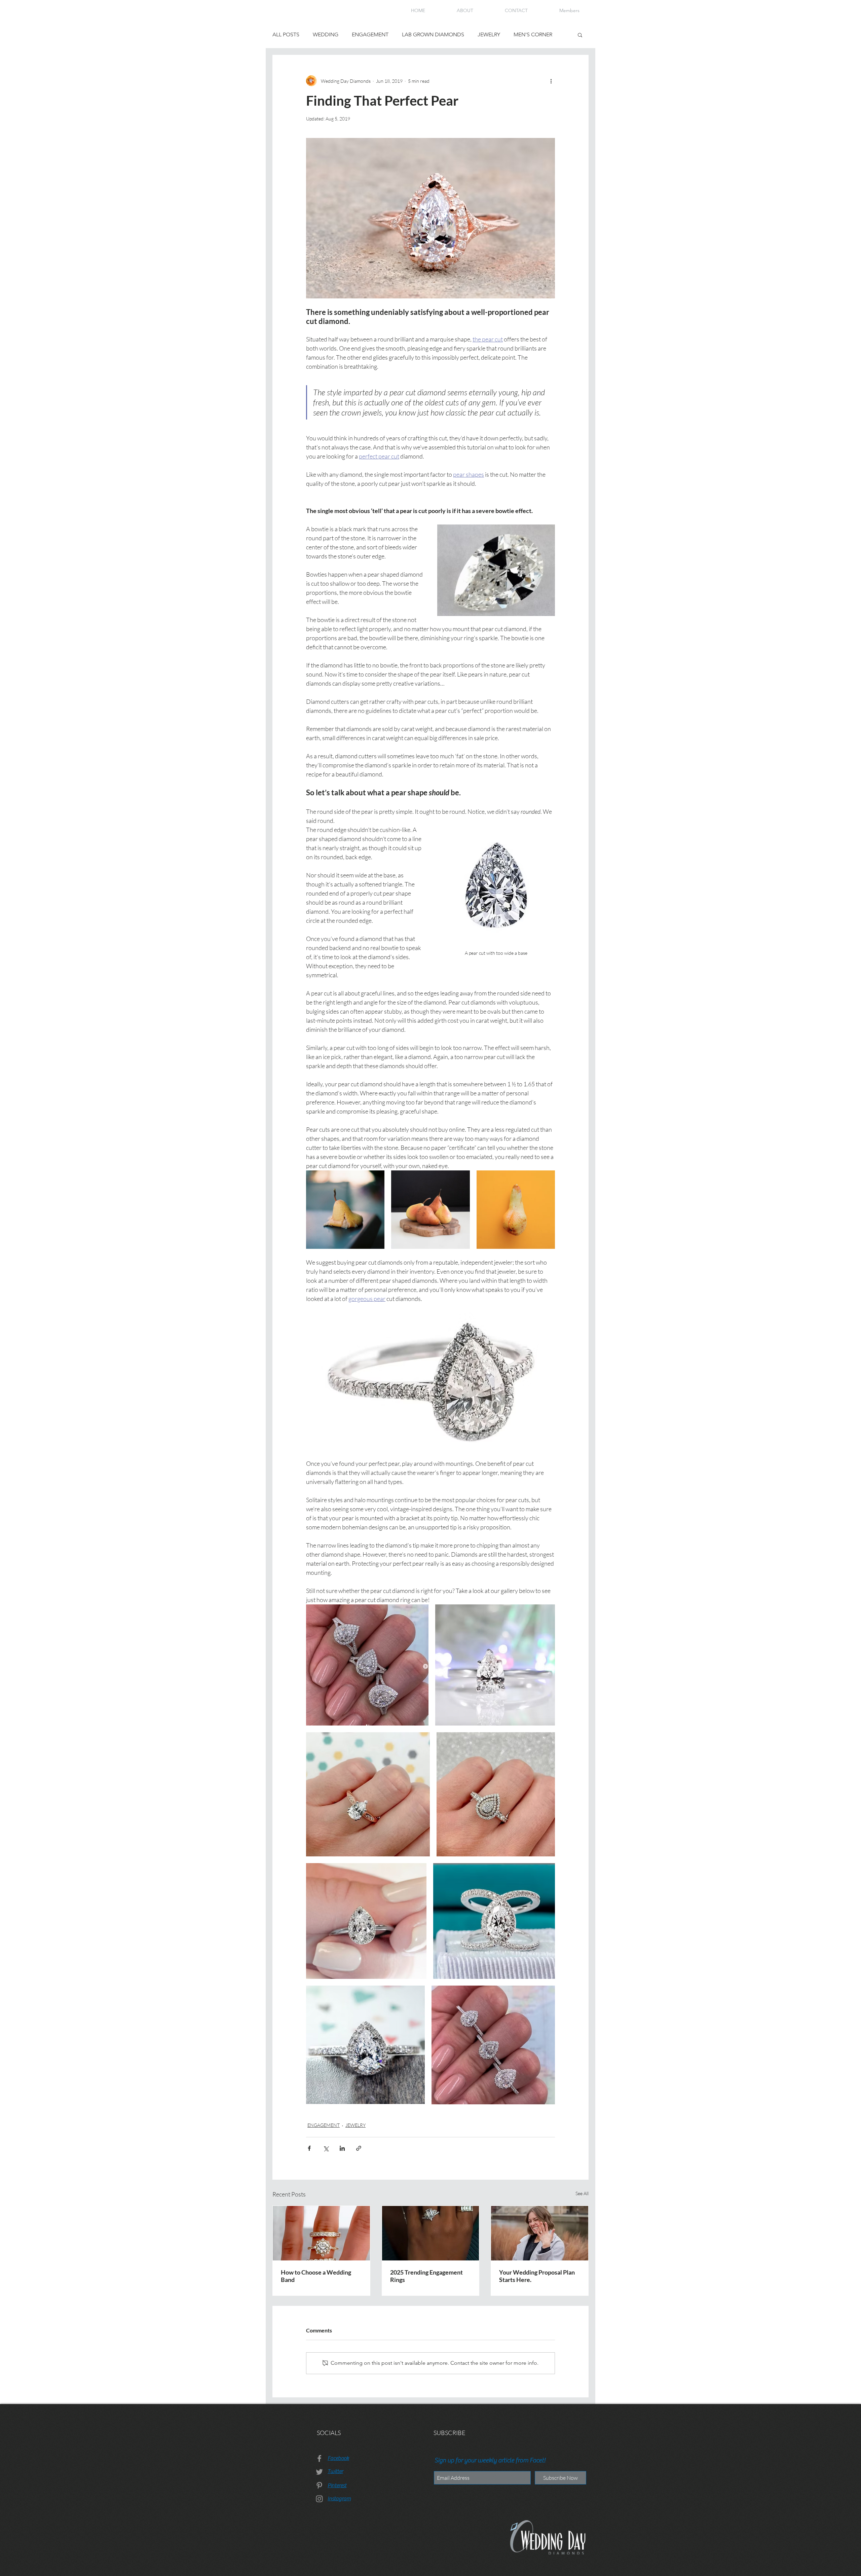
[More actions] (551, 81)
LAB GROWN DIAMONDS (433, 34)
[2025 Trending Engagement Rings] (431, 2233)
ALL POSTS (286, 34)
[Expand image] (345, 1210)
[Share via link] (359, 2148)
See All (582, 2193)
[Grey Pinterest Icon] (319, 2485)
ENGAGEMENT (370, 34)
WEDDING (326, 34)
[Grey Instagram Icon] (319, 2499)
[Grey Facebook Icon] (319, 2458)
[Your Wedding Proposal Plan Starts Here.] (540, 2233)
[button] (580, 35)
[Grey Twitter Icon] (319, 2472)
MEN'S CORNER (533, 34)
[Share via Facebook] (309, 2148)
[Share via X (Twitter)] (326, 2148)
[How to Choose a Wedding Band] (321, 2233)
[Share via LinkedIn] (342, 2148)
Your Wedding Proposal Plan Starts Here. (537, 2276)
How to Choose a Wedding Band (316, 2276)
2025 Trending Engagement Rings (426, 2276)
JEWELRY (489, 34)
